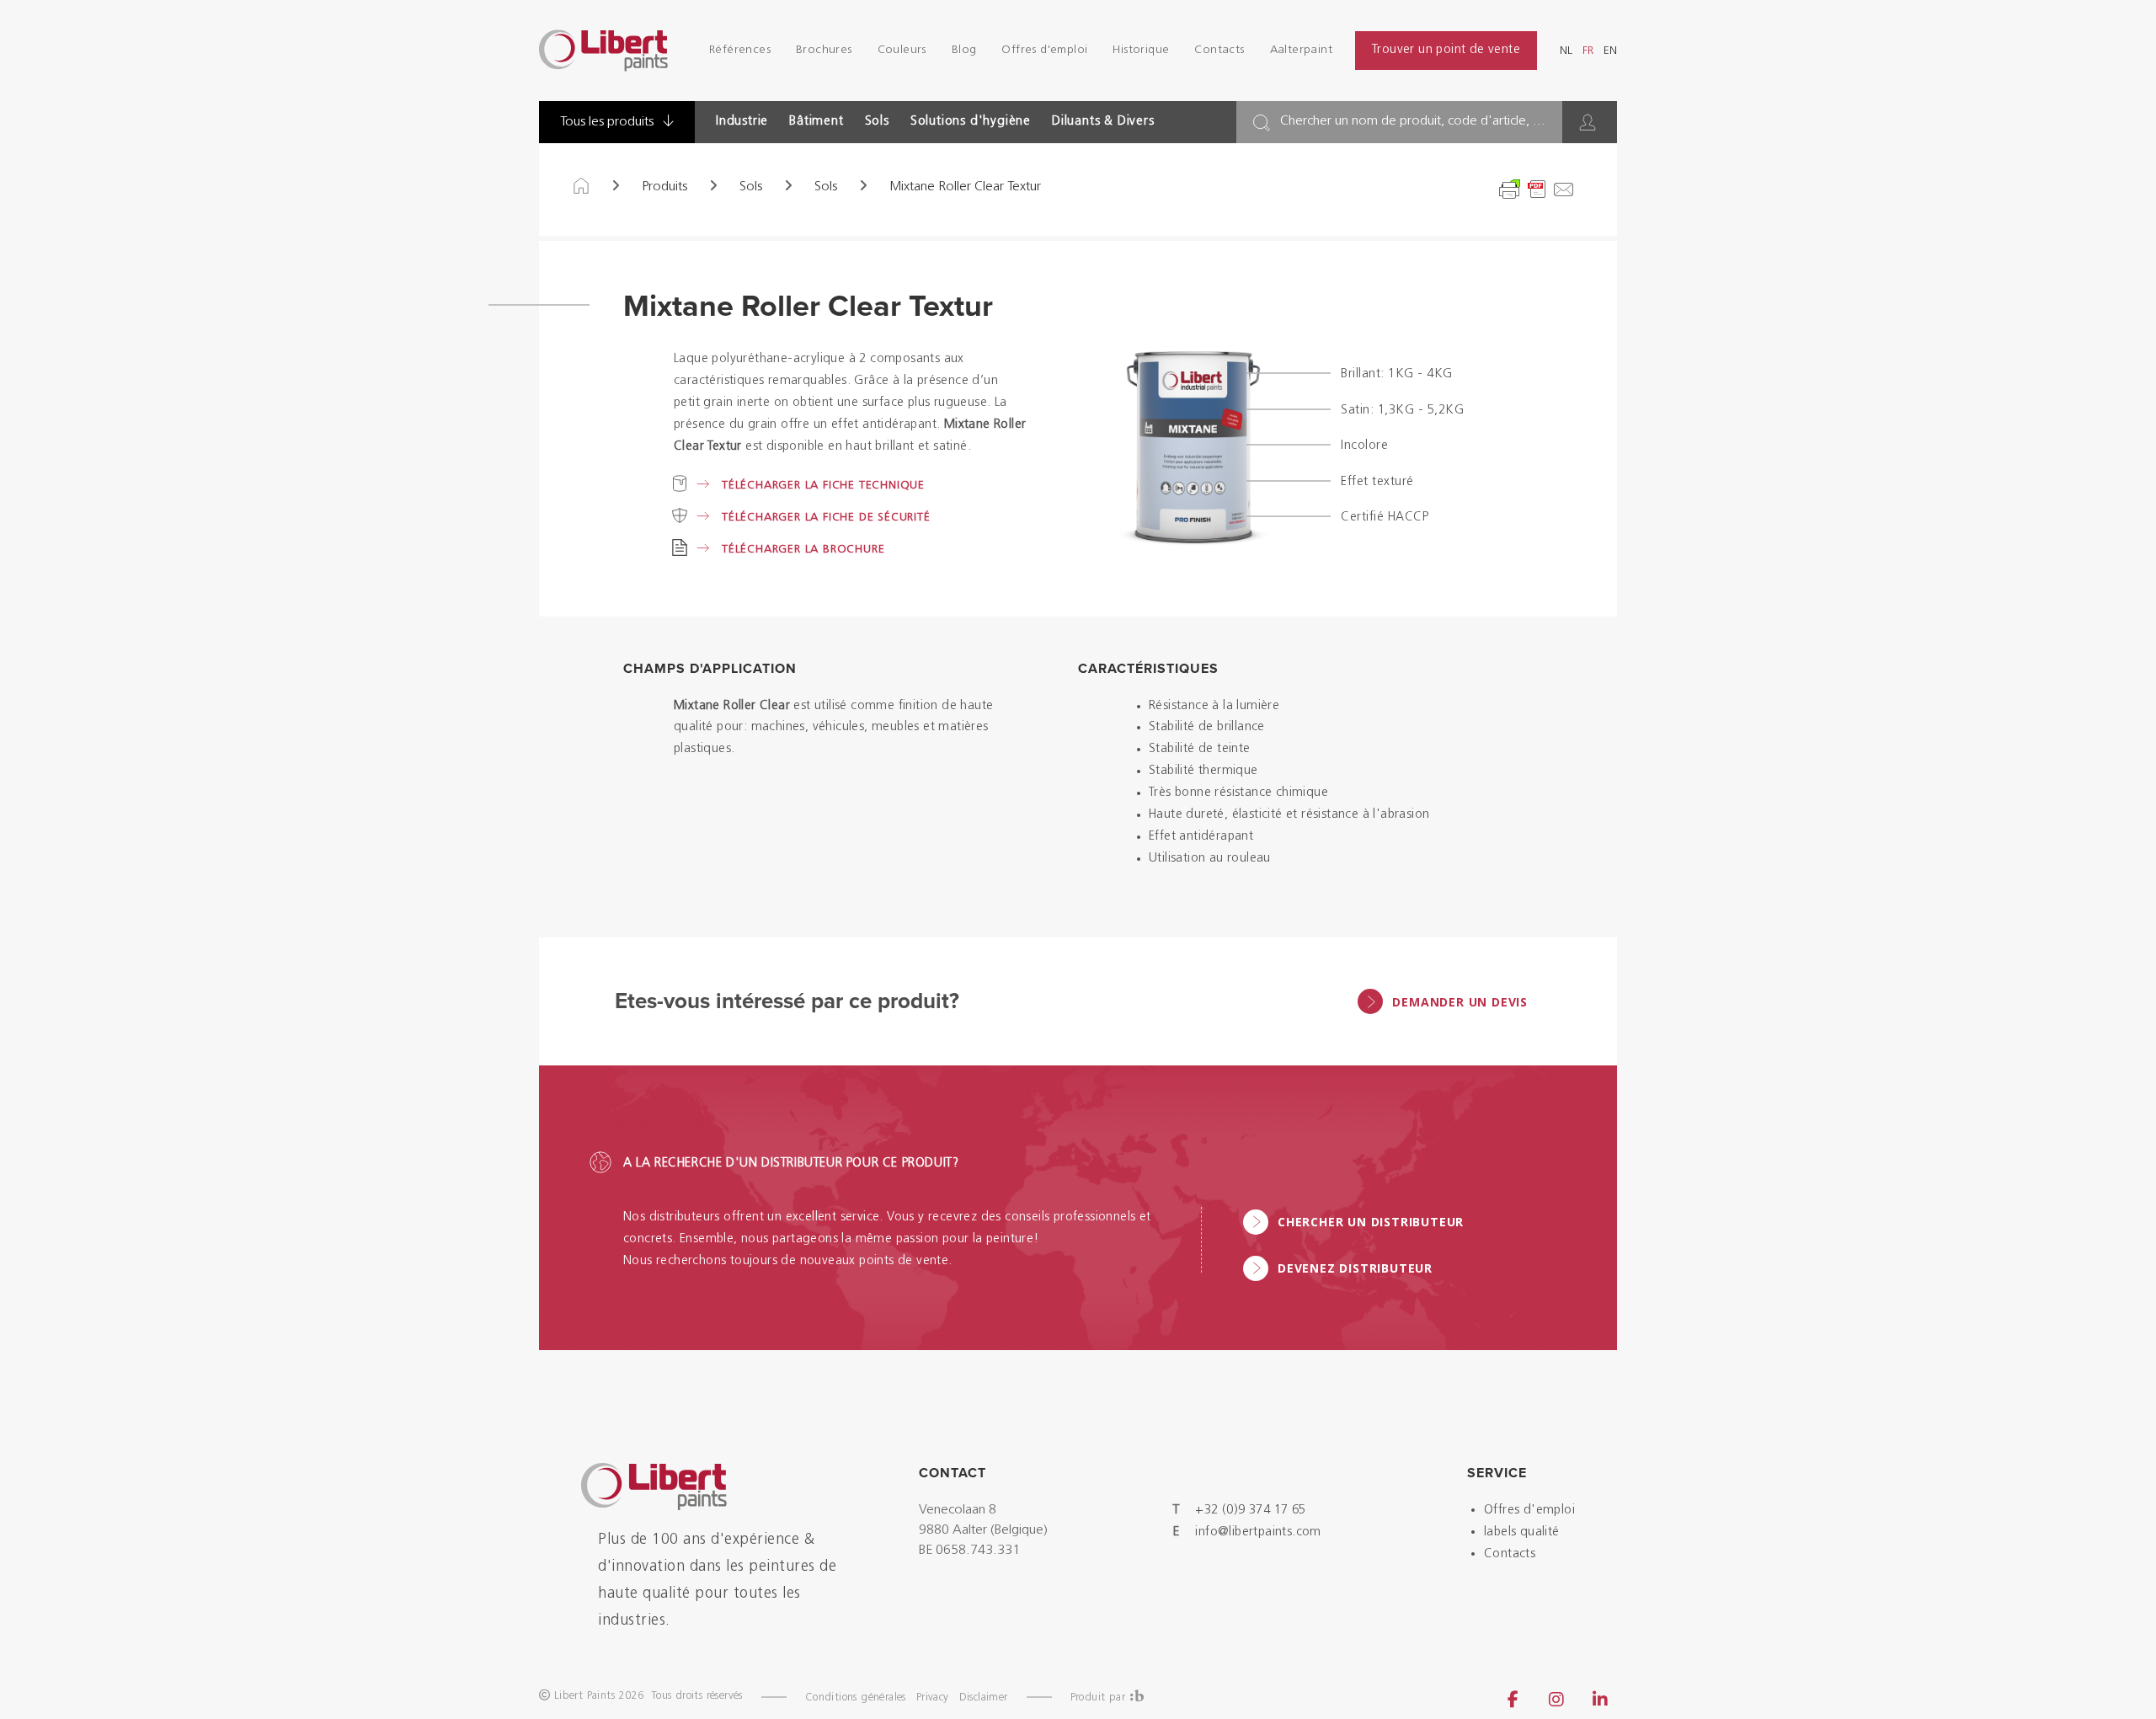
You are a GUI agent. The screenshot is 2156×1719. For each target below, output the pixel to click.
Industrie (742, 122)
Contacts (1219, 50)
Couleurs (902, 50)
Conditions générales (856, 1698)
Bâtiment (816, 122)
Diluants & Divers (1103, 122)
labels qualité (1522, 1532)
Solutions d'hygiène (971, 122)
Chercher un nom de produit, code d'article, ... (1413, 121)
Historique (1141, 50)
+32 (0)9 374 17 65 (1250, 1511)
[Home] (581, 187)
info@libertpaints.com (1258, 1532)
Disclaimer (984, 1698)
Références (740, 50)
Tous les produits (608, 122)
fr (1588, 51)
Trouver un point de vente (1446, 50)
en (1610, 51)
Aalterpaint (1301, 50)
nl (1566, 51)
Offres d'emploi (1044, 50)
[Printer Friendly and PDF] (1537, 190)
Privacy (933, 1698)
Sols (877, 122)
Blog (964, 50)
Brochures (824, 50)
